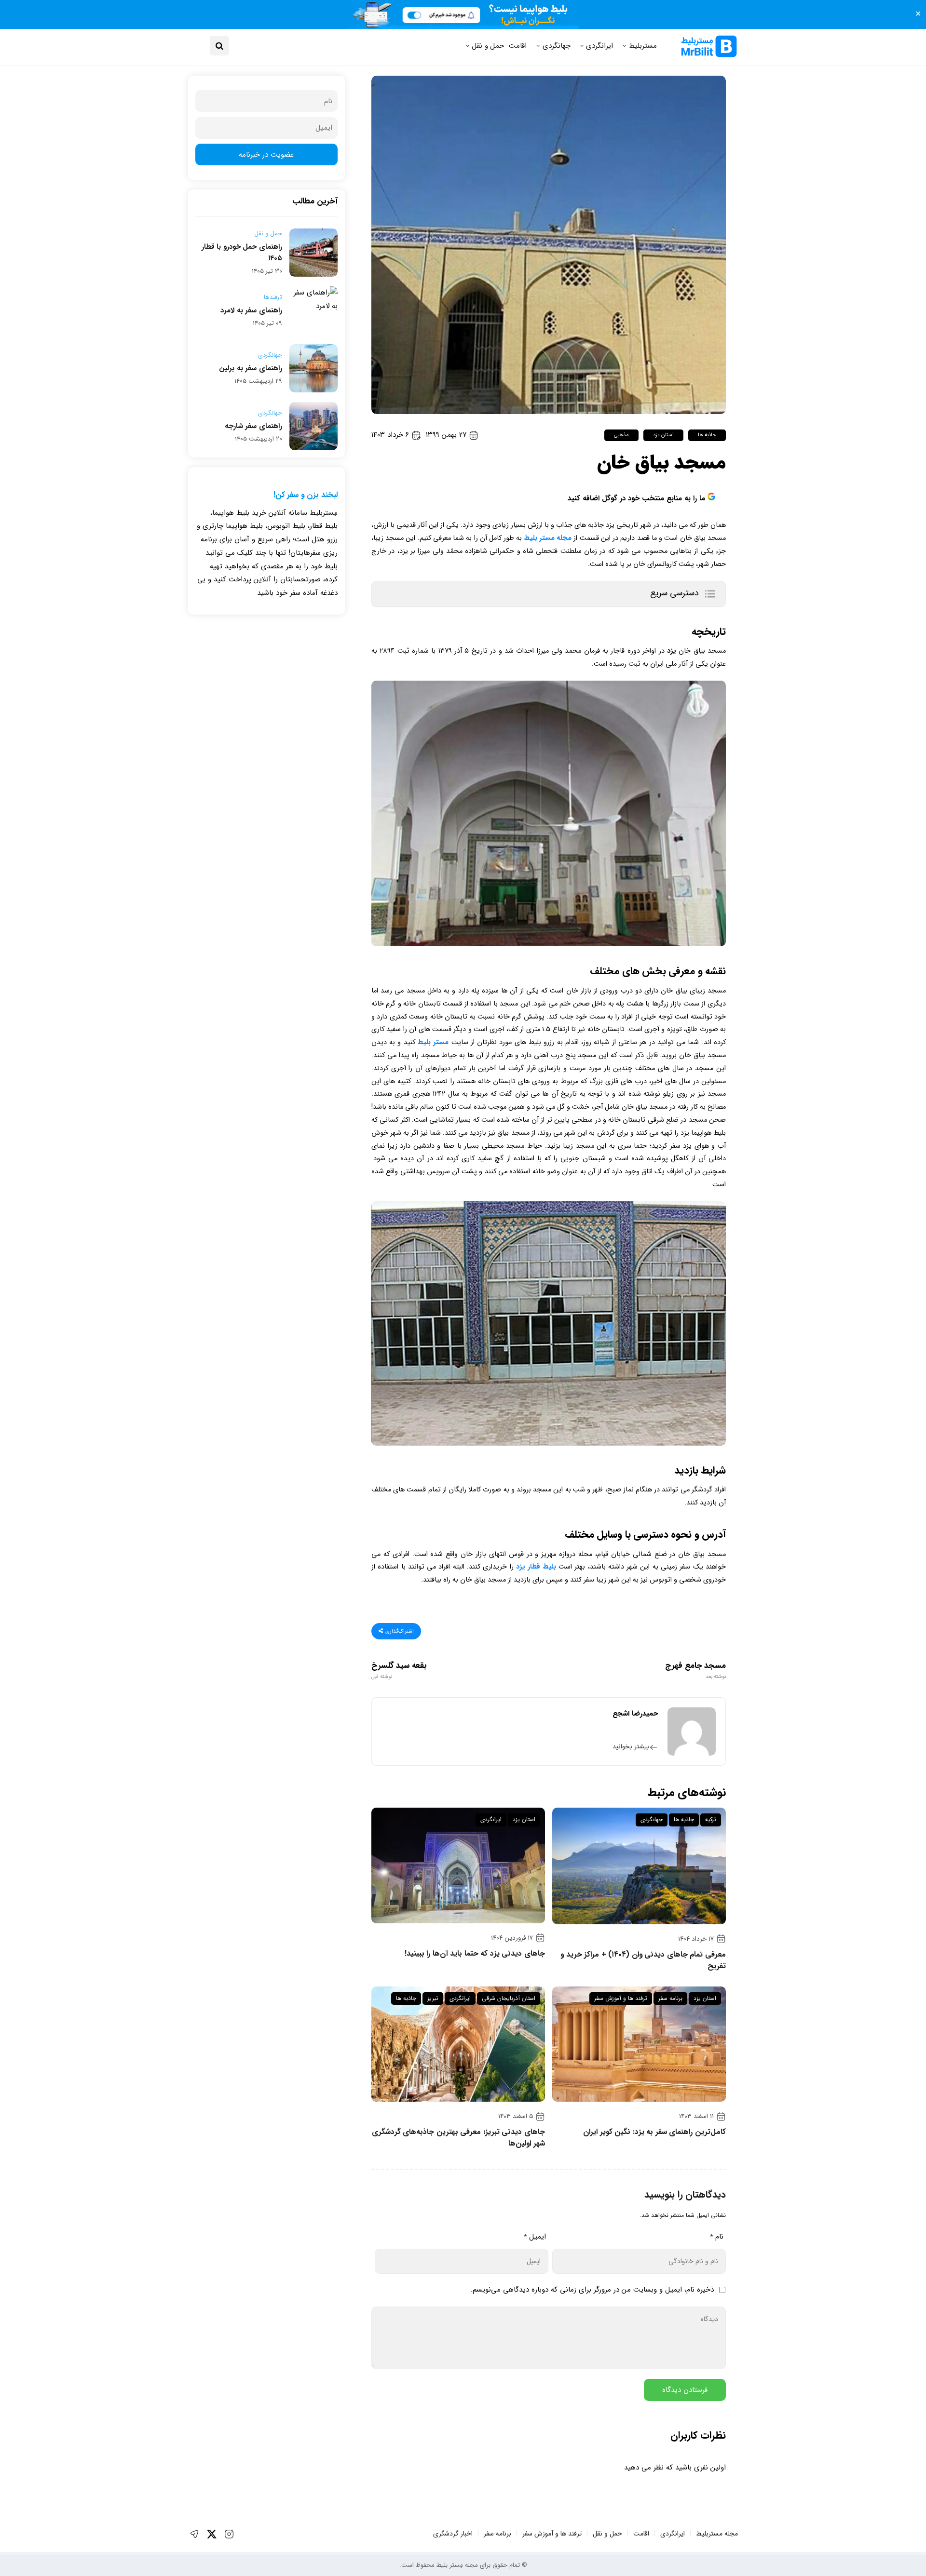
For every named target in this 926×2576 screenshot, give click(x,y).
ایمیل (535, 2237)
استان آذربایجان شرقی (509, 1998)
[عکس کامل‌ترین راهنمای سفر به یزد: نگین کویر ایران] (639, 2044)
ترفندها (273, 297)
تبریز (433, 1998)
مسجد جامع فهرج (695, 1671)
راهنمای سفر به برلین (251, 368)
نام (717, 2237)
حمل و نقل (488, 46)
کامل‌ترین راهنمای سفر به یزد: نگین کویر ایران (654, 2132)
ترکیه (711, 1819)
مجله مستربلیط (717, 2534)
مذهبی (621, 435)
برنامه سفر (670, 1998)
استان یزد (663, 435)
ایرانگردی (599, 46)
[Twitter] (212, 2534)
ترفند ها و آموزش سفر (621, 1998)
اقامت (518, 46)
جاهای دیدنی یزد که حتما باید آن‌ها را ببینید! (475, 1954)
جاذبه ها (707, 435)
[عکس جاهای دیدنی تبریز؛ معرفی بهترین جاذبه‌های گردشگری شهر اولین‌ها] (458, 2044)
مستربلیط (643, 46)
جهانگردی (557, 46)
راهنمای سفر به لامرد (251, 310)
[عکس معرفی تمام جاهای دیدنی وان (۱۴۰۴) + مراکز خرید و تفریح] (639, 1866)
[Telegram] (194, 2534)
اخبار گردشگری (453, 2534)
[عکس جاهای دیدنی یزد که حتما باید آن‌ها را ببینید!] (458, 1865)
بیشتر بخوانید (631, 1747)
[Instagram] (229, 2534)
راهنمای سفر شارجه (253, 426)
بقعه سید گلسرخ (399, 1671)
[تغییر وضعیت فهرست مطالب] (710, 594)
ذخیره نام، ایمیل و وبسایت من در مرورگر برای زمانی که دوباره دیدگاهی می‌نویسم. (592, 2290)
